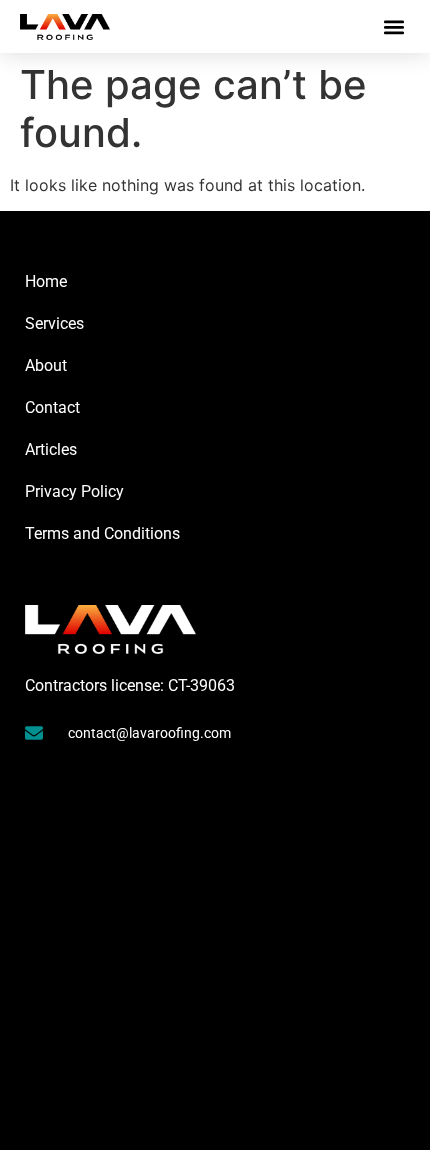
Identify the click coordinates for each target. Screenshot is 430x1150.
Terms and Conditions (102, 533)
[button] (393, 26)
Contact (52, 407)
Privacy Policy (74, 491)
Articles (51, 449)
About (46, 365)
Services (54, 323)
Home (46, 281)
